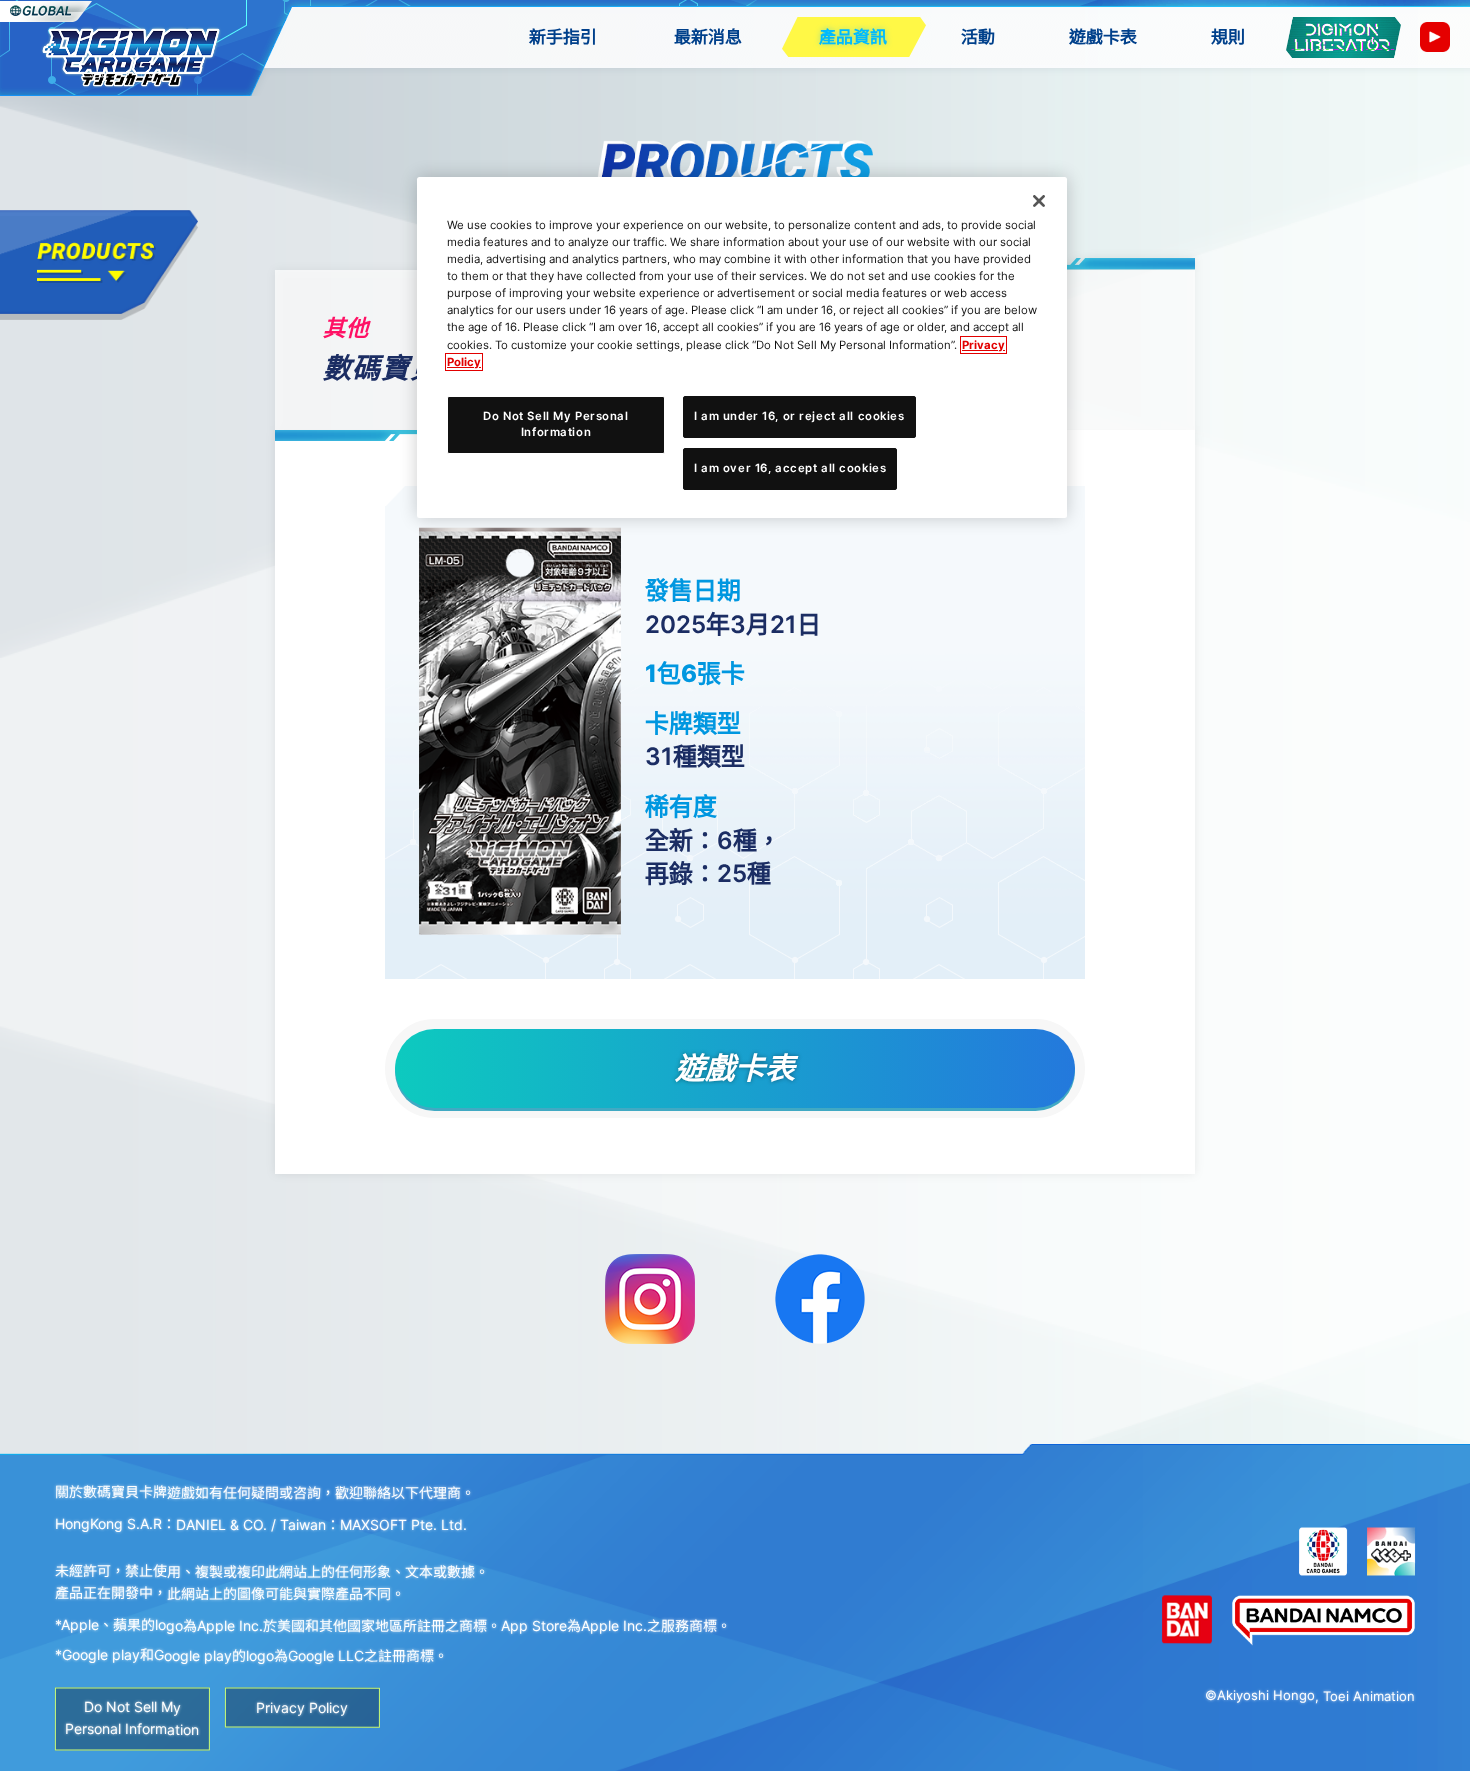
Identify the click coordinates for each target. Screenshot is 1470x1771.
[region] (742, 347)
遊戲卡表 (1103, 37)
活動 (978, 37)
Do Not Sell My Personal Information (555, 424)
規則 (1228, 37)
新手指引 (563, 37)
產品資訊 (853, 37)
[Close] (1039, 201)
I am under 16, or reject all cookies (799, 416)
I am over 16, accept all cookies (790, 468)
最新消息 (708, 37)
